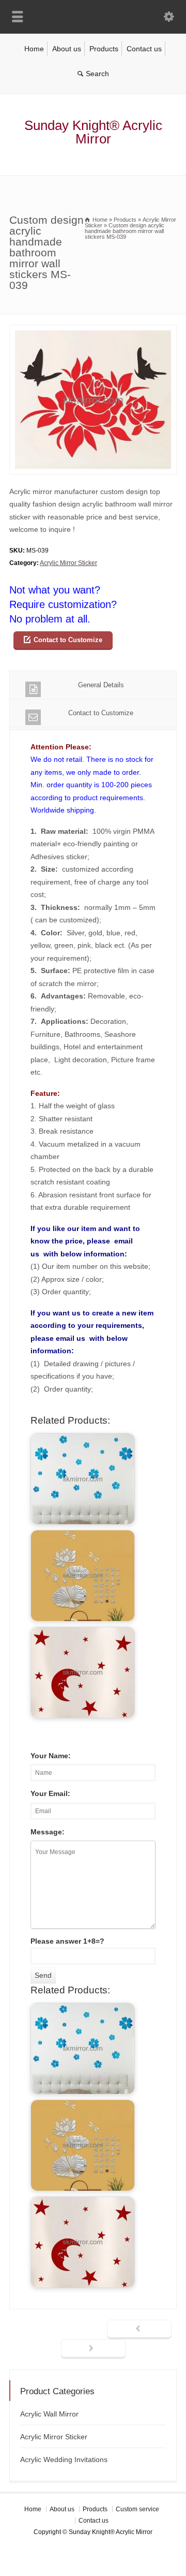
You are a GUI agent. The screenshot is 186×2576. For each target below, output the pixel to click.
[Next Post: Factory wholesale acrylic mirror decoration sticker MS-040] (93, 2349)
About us (67, 49)
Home (34, 49)
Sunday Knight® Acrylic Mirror (93, 132)
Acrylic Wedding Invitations (64, 2459)
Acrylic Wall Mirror (49, 2414)
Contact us (144, 49)
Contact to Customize (68, 640)
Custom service (137, 2509)
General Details (101, 685)
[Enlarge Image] (93, 331)
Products (104, 49)
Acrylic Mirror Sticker (68, 563)
